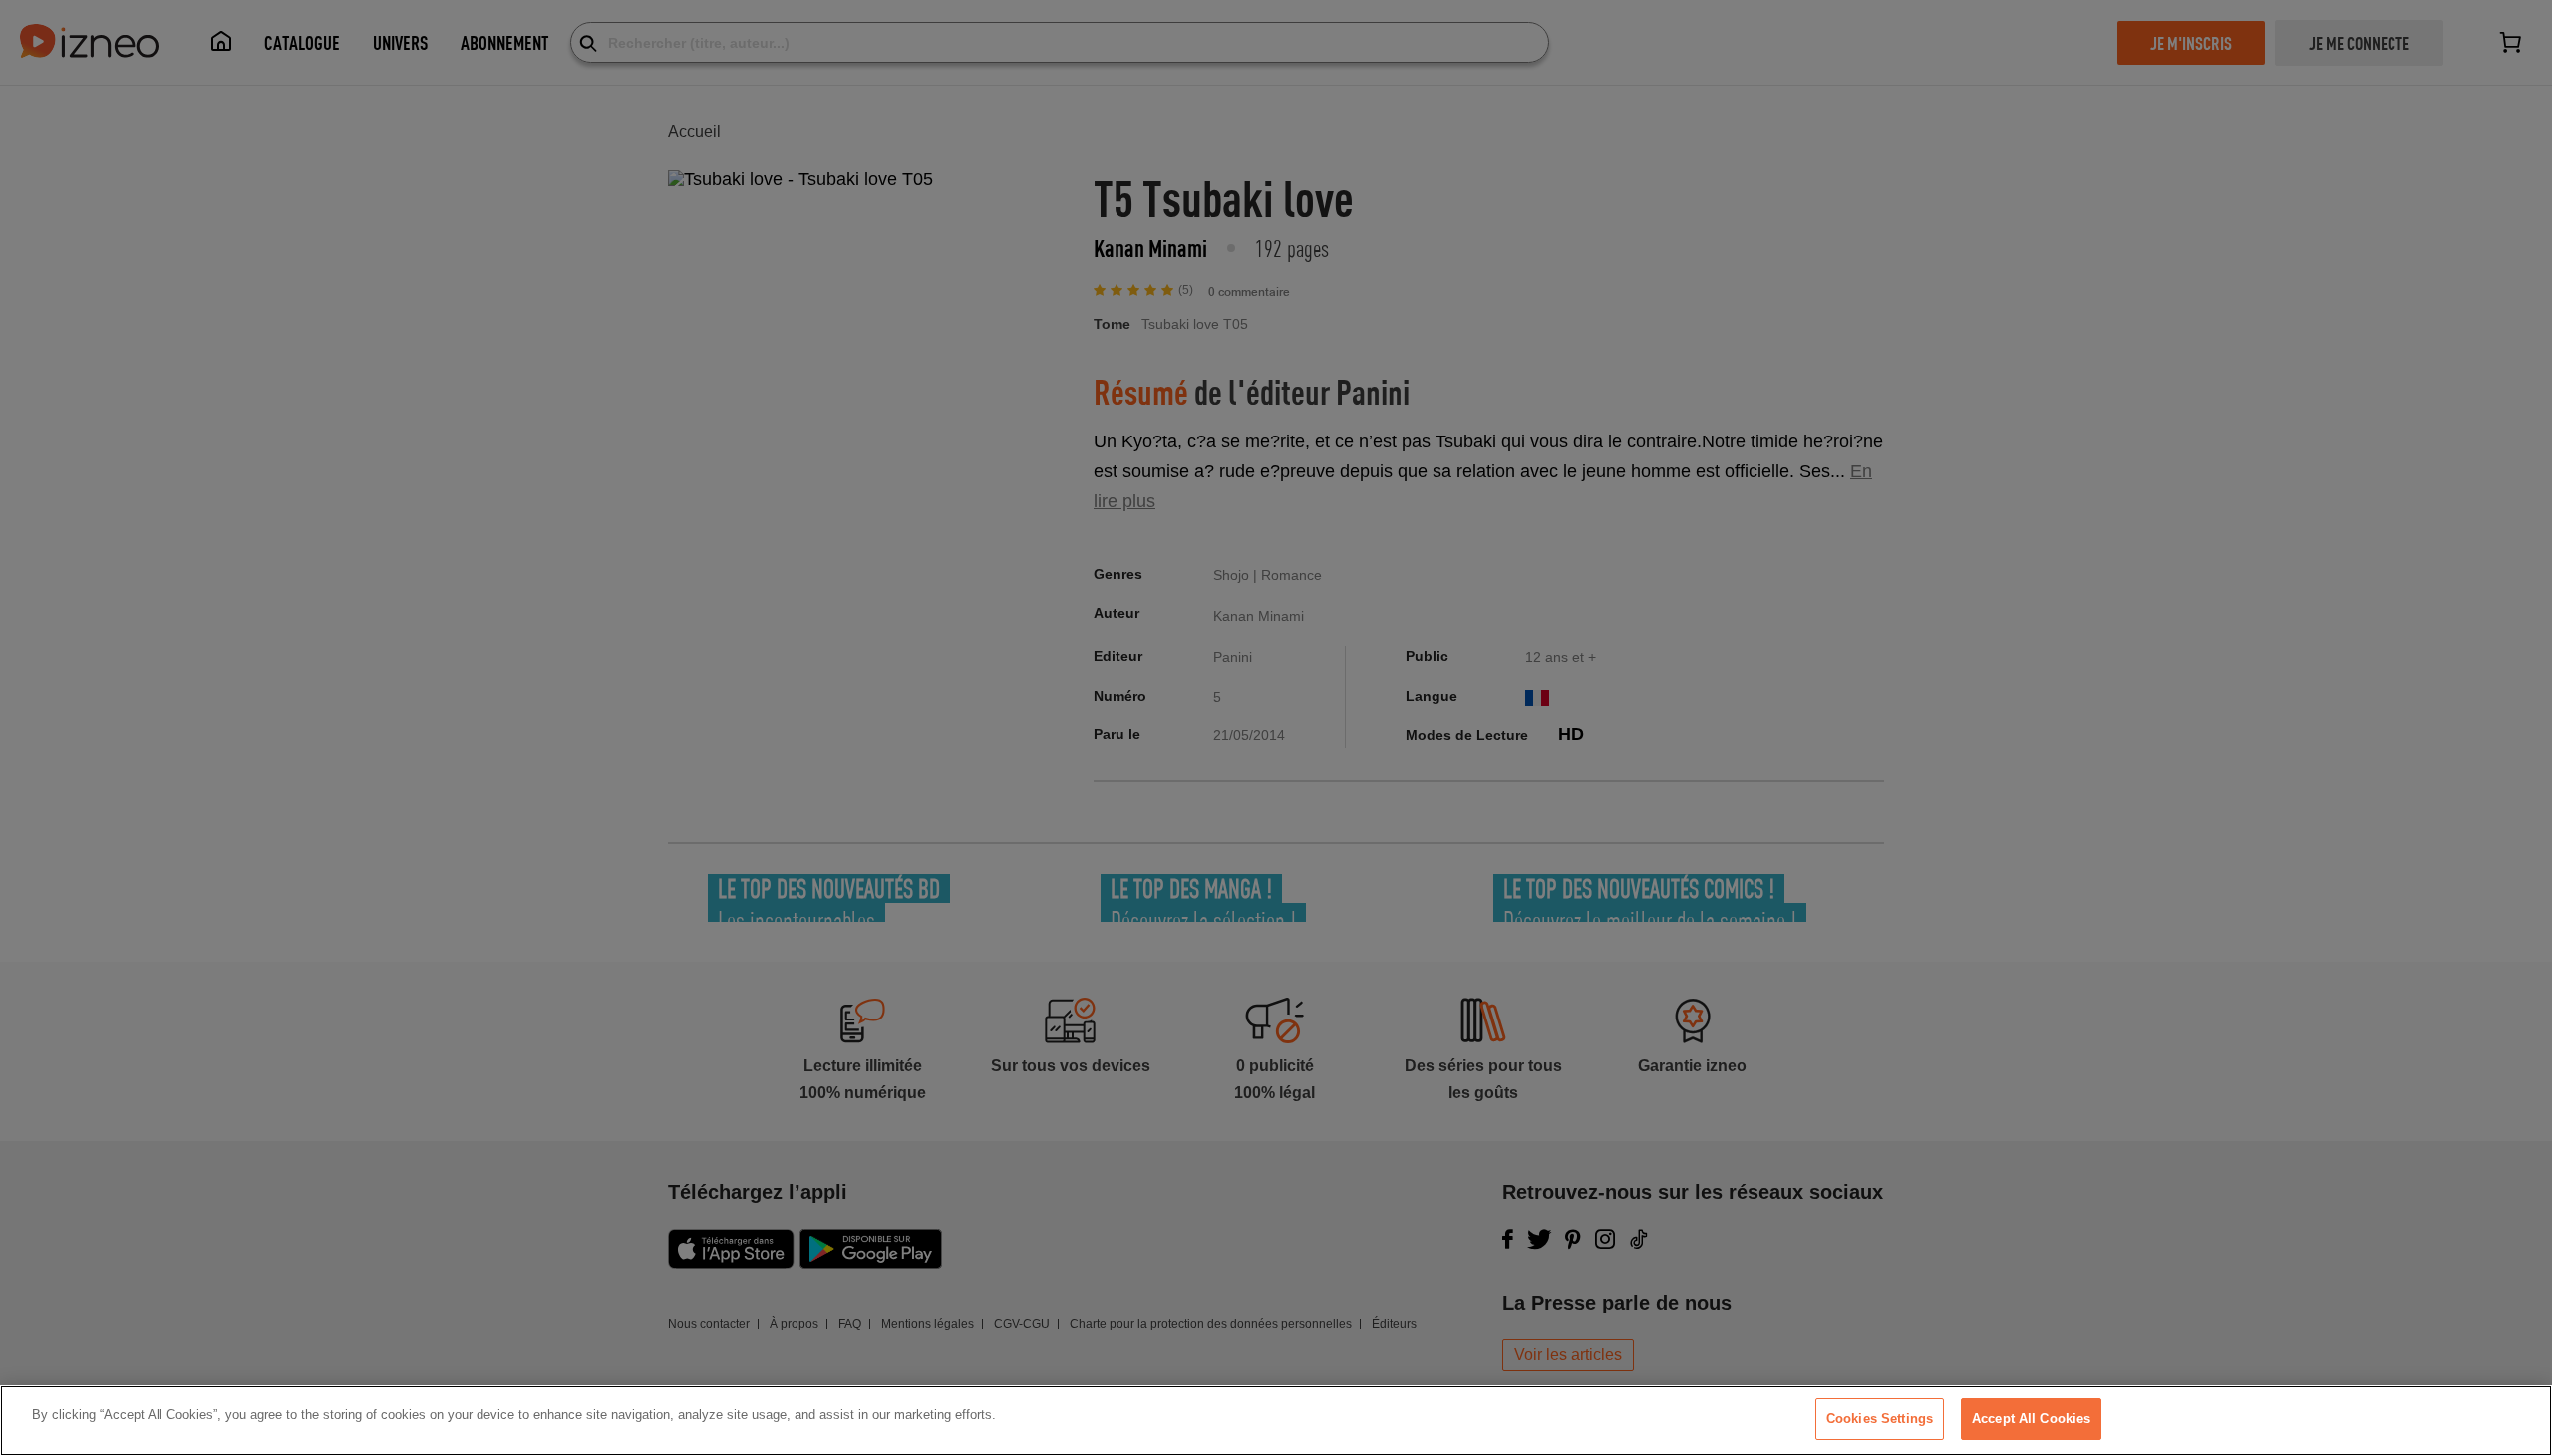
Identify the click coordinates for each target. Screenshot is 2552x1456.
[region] (1276, 1421)
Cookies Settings (1880, 1419)
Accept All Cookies (2031, 1419)
